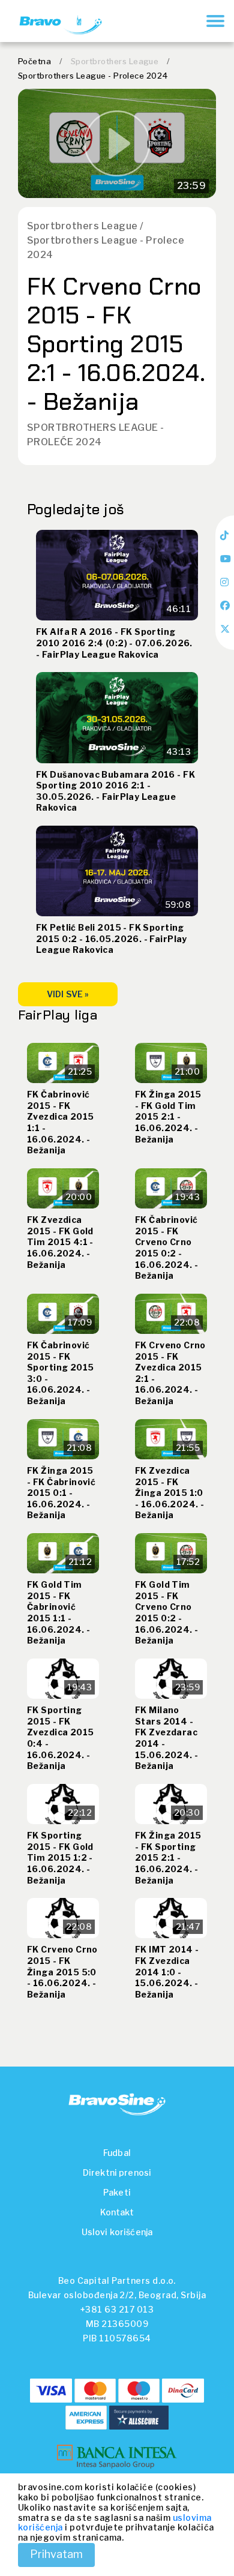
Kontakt (117, 2212)
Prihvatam (56, 2554)
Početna (34, 61)
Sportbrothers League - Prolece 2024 (93, 76)
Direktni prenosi (117, 2172)
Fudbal (117, 2153)
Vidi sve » (68, 994)
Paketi (117, 2192)
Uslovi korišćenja (117, 2232)
